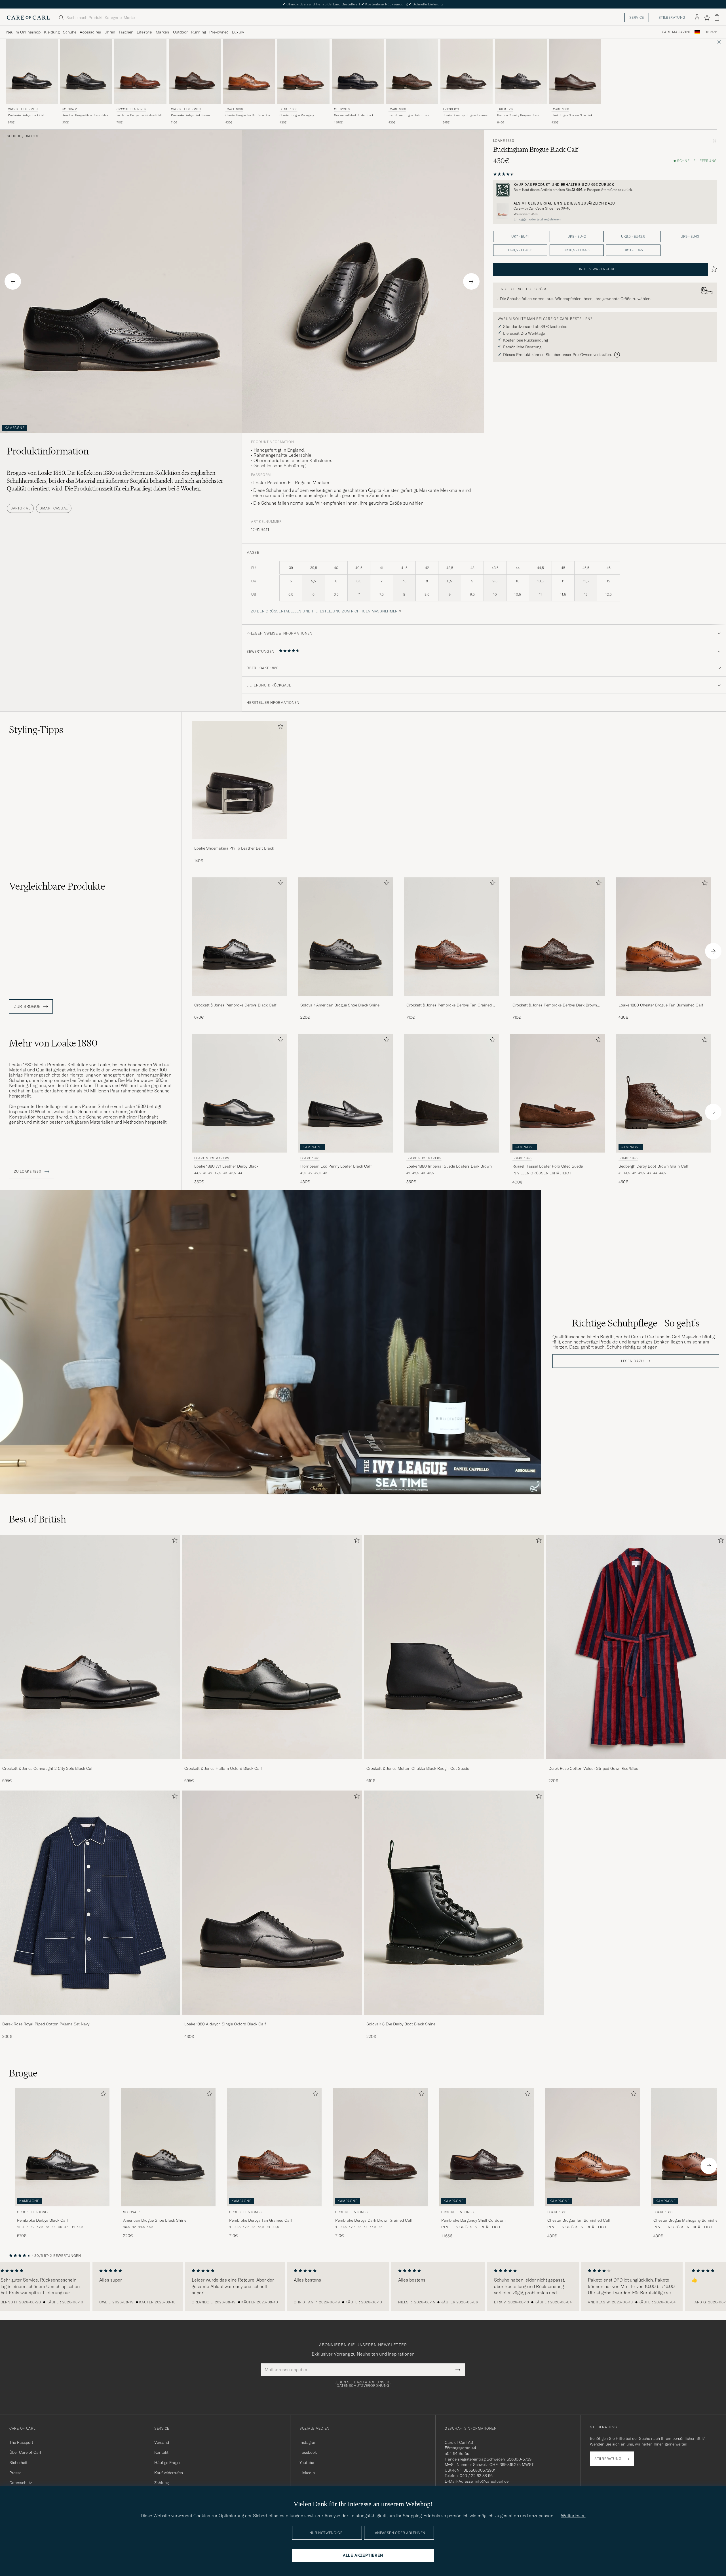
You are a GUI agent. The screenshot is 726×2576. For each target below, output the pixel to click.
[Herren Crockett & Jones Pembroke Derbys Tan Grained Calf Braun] (140, 71)
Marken (162, 32)
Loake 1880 (234, 109)
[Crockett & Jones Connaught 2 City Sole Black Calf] (90, 1763)
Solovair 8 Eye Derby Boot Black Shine (401, 2024)
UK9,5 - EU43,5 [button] (520, 250)
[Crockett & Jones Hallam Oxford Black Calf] (272, 1763)
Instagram (309, 2442)
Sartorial (20, 508)
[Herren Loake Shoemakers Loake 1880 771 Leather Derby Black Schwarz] (239, 1093)
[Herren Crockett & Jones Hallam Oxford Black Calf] (272, 1647)
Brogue (32, 136)
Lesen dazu (632, 1361)
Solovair (70, 109)
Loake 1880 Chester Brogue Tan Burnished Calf (661, 1005)
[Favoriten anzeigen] (707, 18)
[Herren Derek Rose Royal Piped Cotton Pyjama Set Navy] (90, 1903)
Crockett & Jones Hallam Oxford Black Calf (223, 1768)
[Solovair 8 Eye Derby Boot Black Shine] (454, 2019)
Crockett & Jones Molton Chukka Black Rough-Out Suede (418, 1768)
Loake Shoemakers (212, 1158)
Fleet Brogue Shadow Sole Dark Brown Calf (572, 115)
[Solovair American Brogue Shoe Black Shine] (345, 1000)
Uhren (110, 32)
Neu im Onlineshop (23, 32)
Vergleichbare (57, 886)
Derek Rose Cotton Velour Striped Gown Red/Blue (593, 1768)
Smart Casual (54, 508)
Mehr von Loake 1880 (53, 1043)
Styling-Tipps (36, 730)
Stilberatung (672, 17)
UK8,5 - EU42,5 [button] (633, 236)
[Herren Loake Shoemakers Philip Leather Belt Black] (239, 780)
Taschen (126, 32)
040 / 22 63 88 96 (476, 2476)
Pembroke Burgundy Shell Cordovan (473, 2220)
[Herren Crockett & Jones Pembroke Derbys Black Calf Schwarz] (32, 71)
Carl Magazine (677, 32)
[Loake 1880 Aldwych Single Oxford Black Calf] (272, 2019)
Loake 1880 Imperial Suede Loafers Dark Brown (449, 1166)
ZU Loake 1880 (28, 1172)
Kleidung (52, 32)
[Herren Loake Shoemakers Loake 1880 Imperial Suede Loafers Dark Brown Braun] (451, 1093)
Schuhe (70, 32)
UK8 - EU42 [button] (577, 236)
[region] (363, 2287)
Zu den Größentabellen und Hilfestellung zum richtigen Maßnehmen (324, 611)
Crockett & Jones (23, 109)
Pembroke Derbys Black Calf (26, 115)
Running (199, 32)
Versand (162, 2442)
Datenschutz (21, 2483)
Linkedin (307, 2473)
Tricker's (451, 109)
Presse (15, 2473)
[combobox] (711, 32)
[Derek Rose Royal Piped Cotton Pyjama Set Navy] (90, 2019)
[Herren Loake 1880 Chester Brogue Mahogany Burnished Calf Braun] (303, 71)
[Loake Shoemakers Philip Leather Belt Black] (239, 843)
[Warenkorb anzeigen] (717, 17)
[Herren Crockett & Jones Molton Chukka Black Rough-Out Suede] (454, 1647)
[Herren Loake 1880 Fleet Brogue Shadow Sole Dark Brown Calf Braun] (575, 71)
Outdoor (180, 32)
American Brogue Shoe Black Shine (85, 115)
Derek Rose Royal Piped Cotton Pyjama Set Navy (46, 2024)
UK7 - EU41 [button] (520, 236)
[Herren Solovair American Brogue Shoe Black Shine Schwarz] (86, 71)
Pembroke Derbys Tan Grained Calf (139, 115)
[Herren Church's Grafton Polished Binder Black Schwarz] (358, 71)
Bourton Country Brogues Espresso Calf (466, 115)
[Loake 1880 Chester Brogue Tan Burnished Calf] (664, 1000)
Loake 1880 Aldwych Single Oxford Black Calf (225, 2024)
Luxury (238, 32)
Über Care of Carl (25, 2452)
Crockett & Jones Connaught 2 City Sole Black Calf (48, 1768)
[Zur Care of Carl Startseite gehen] (28, 18)
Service (637, 17)
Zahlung (162, 2483)
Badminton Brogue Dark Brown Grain (409, 115)
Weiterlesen (573, 2516)
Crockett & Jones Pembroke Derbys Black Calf (235, 1005)
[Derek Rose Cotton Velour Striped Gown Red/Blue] (636, 1763)
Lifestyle (144, 32)
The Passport (21, 2442)
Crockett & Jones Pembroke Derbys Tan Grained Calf (449, 1005)
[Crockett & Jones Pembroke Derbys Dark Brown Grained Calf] (558, 1000)
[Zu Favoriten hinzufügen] (279, 727)
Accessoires (90, 32)
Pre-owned (219, 32)
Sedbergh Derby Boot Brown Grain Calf (654, 1166)
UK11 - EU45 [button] (633, 250)
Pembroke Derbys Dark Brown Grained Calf (190, 115)
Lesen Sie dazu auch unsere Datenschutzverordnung (363, 2384)
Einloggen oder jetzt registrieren (537, 219)
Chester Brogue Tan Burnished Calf (248, 115)
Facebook (308, 2452)
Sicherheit (18, 2463)
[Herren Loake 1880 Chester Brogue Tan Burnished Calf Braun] (249, 71)
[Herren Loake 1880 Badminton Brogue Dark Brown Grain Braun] (412, 71)
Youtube (307, 2463)
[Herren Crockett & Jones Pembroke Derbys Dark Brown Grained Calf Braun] (195, 71)
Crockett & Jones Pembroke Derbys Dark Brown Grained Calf (555, 1005)
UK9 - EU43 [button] (690, 236)
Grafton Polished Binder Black (354, 115)
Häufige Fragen (168, 2463)
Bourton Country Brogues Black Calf (518, 115)
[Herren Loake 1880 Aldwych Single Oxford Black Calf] (272, 1903)
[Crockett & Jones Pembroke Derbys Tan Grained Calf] (451, 1000)
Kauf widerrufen (169, 2473)
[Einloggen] (697, 18)
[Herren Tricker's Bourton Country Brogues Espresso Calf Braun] (467, 71)
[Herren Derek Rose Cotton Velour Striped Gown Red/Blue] (636, 1647)
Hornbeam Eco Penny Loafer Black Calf (336, 1166)
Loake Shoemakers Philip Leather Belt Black (234, 848)
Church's (342, 109)
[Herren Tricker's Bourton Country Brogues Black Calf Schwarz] (521, 71)
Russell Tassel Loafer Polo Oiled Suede (548, 1166)
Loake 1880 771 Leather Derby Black (226, 1166)
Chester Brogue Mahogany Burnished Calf (297, 115)
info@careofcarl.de (492, 2481)
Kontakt (161, 2452)
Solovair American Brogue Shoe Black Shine (340, 1005)
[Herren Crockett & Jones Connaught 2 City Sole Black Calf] (90, 1647)
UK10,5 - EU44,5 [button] (577, 250)
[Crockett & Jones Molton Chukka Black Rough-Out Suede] (454, 1763)
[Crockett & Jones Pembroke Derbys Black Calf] (239, 1000)
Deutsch (711, 32)
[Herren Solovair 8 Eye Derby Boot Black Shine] (454, 1903)
